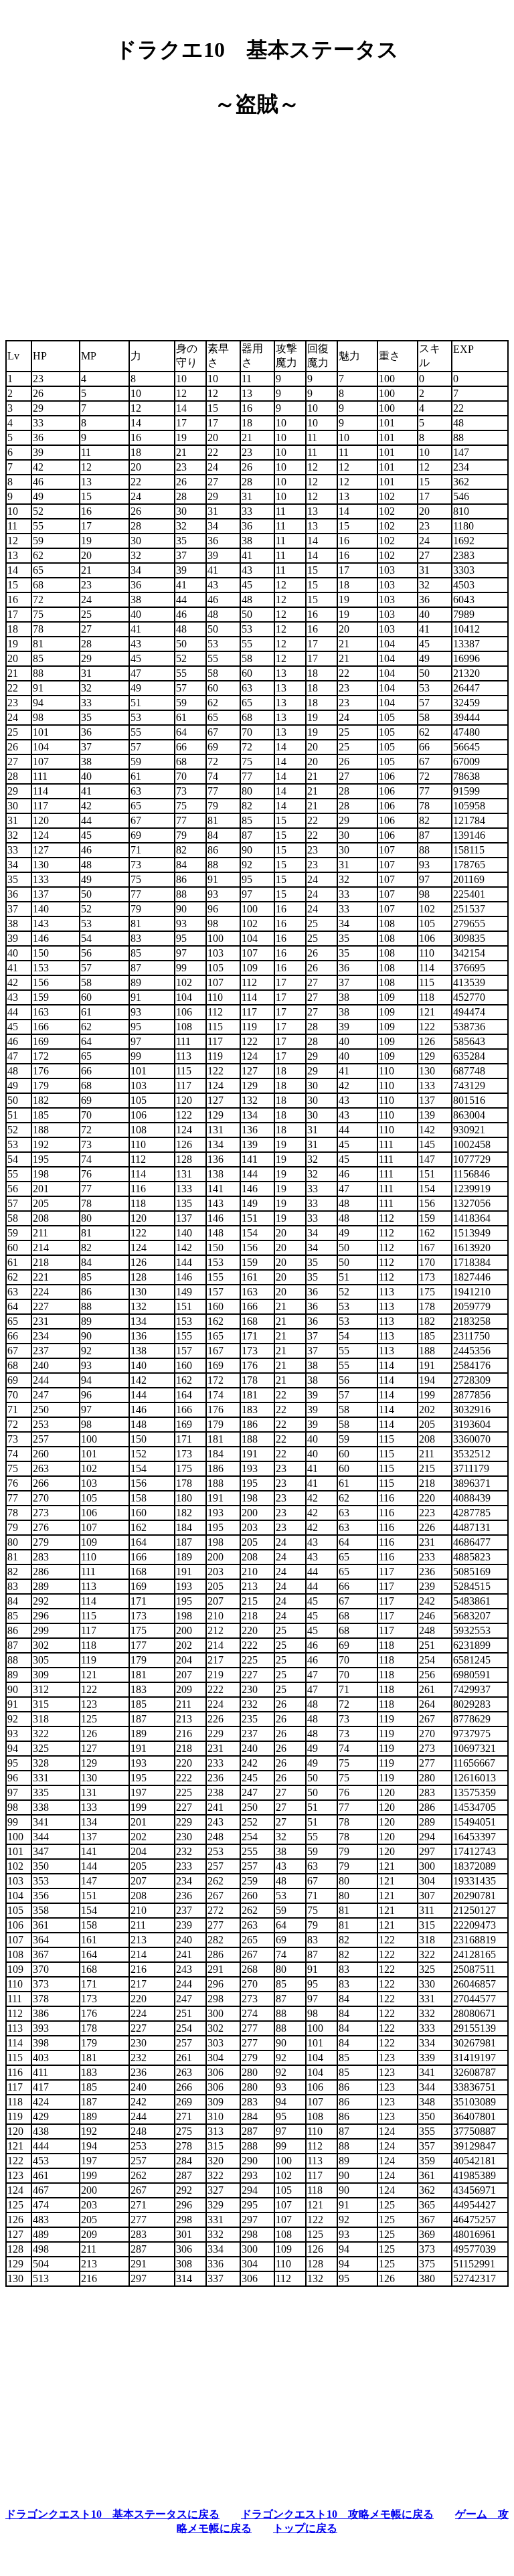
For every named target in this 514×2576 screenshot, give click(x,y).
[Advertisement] (257, 224)
